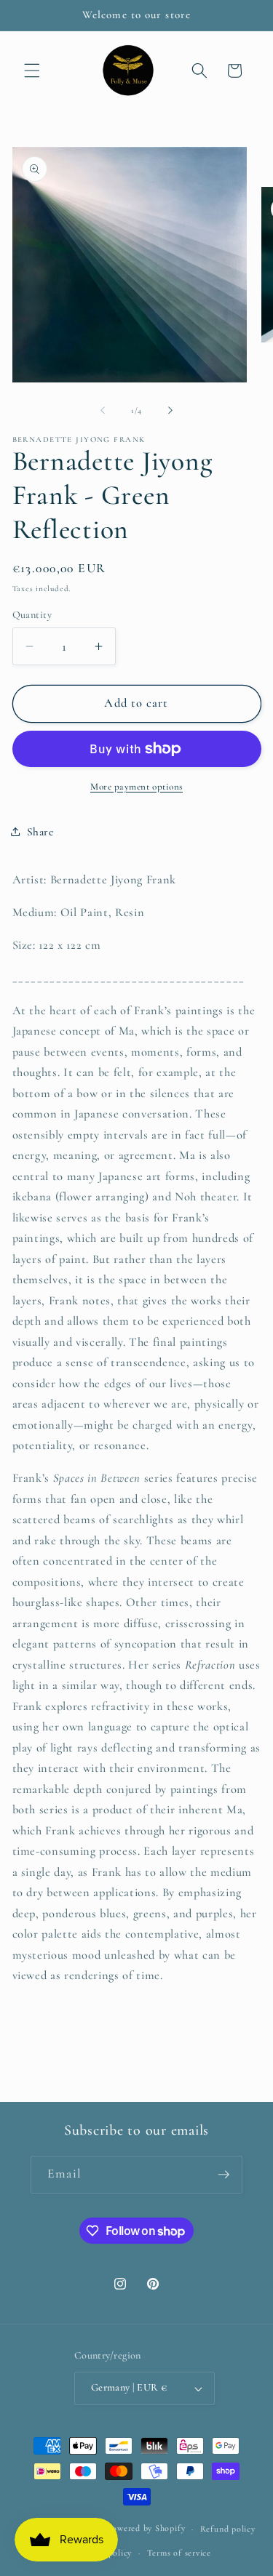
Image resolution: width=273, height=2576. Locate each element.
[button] (32, 71)
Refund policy (228, 2529)
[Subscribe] (223, 2175)
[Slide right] (170, 411)
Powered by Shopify (146, 2529)
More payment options (136, 787)
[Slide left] (103, 411)
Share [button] (40, 832)
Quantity (32, 615)
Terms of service (179, 2553)
